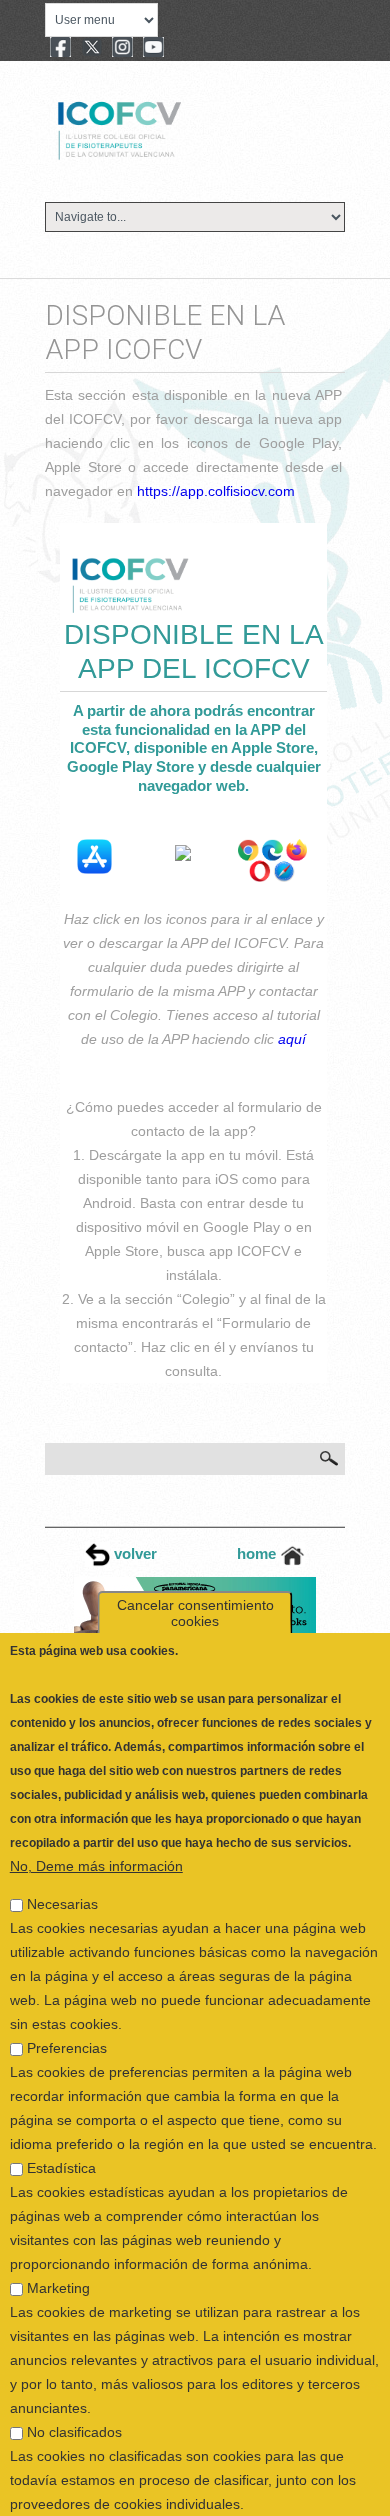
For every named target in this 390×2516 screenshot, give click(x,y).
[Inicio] (186, 128)
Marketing (58, 2246)
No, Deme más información (96, 1824)
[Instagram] (122, 49)
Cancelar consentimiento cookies (195, 1571)
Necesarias (62, 1862)
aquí (292, 1039)
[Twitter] (92, 49)
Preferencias (67, 2006)
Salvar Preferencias (84, 2501)
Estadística (61, 2126)
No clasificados (74, 2390)
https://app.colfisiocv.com (216, 491)
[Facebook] (60, 49)
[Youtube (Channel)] (153, 49)
